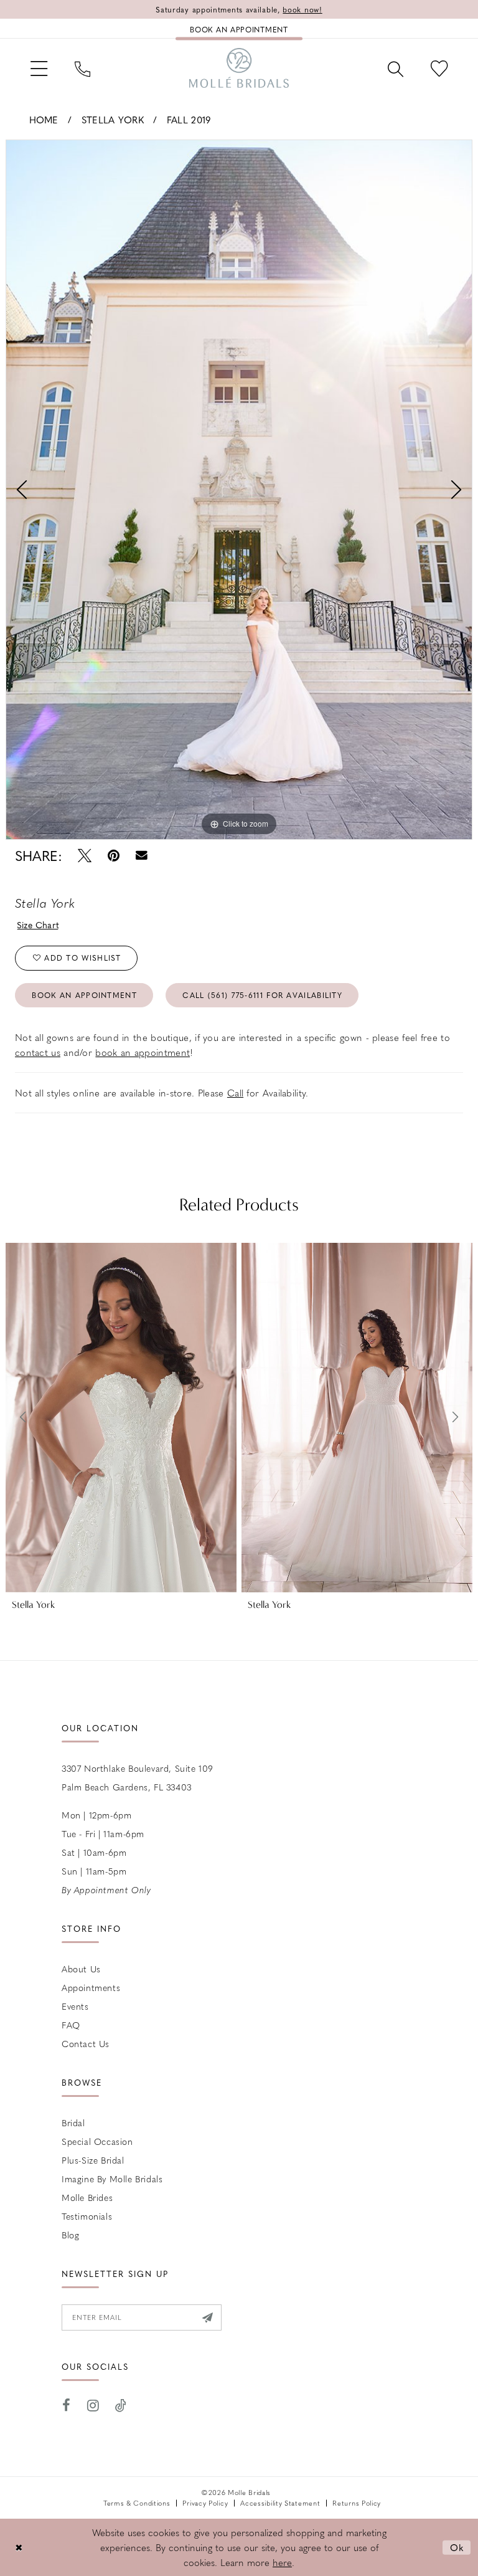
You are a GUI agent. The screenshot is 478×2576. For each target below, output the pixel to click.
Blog (70, 2235)
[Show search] (396, 68)
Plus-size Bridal (93, 2160)
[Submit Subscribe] (208, 2317)
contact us (38, 1052)
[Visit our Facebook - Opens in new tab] (67, 2406)
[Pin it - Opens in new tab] (114, 856)
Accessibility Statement (280, 2503)
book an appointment (143, 1052)
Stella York (113, 120)
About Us (81, 1969)
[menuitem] (39, 68)
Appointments (91, 1987)
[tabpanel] (239, 490)
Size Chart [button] (38, 924)
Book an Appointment (84, 995)
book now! (302, 9)
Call (235, 1093)
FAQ (71, 2025)
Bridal (73, 2122)
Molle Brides (87, 2197)
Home (44, 120)
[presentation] (121, 1418)
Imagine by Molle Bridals (112, 2179)
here (282, 2562)
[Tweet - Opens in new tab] (85, 856)
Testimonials (87, 2216)
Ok (457, 2547)
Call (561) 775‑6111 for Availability (262, 995)
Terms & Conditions (137, 2503)
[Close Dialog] (19, 2548)
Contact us (86, 2043)
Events (75, 2006)
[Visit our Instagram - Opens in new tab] (93, 2406)
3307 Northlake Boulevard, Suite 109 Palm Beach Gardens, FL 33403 (138, 1777)
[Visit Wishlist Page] (439, 68)
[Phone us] (82, 68)
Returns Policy (357, 2503)
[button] (39, 68)
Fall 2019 (189, 120)
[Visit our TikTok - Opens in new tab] (121, 2406)
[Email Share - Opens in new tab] (142, 856)
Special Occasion (97, 2141)
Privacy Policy (205, 2503)
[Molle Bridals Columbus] (239, 68)
